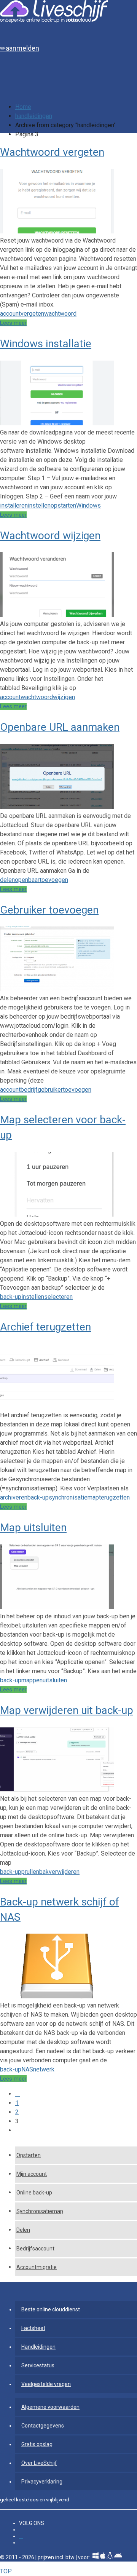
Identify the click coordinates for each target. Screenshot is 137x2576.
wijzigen (64, 697)
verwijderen (64, 1872)
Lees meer (13, 323)
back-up (11, 1297)
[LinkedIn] (21, 2536)
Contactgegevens (43, 2426)
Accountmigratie (37, 2267)
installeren (14, 505)
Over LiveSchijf (39, 2463)
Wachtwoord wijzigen (50, 536)
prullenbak (35, 1872)
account (10, 314)
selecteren (58, 1297)
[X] (21, 2543)
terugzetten (114, 1497)
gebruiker (50, 1090)
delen (7, 880)
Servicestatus (38, 2365)
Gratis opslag (37, 2444)
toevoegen (54, 880)
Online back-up (34, 2193)
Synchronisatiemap (40, 2211)
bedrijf (29, 1090)
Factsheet (33, 2328)
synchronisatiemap (74, 1497)
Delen (23, 2230)
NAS (27, 2069)
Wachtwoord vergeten (52, 152)
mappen (32, 1680)
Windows (88, 505)
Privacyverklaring (42, 2482)
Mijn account (32, 2174)
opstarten (63, 505)
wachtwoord (60, 314)
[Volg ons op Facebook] (21, 2530)
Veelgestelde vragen (46, 2384)
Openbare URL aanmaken (60, 727)
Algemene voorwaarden (50, 2407)
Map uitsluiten (33, 1528)
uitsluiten (55, 1680)
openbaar (27, 880)
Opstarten (29, 2155)
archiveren (14, 1497)
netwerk (44, 2069)
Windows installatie (46, 344)
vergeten (32, 314)
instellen (39, 505)
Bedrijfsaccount (35, 2249)
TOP (6, 2571)
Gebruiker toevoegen (49, 910)
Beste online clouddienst (51, 2309)
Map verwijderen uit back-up (67, 1710)
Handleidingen (38, 2347)
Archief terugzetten (45, 1327)
